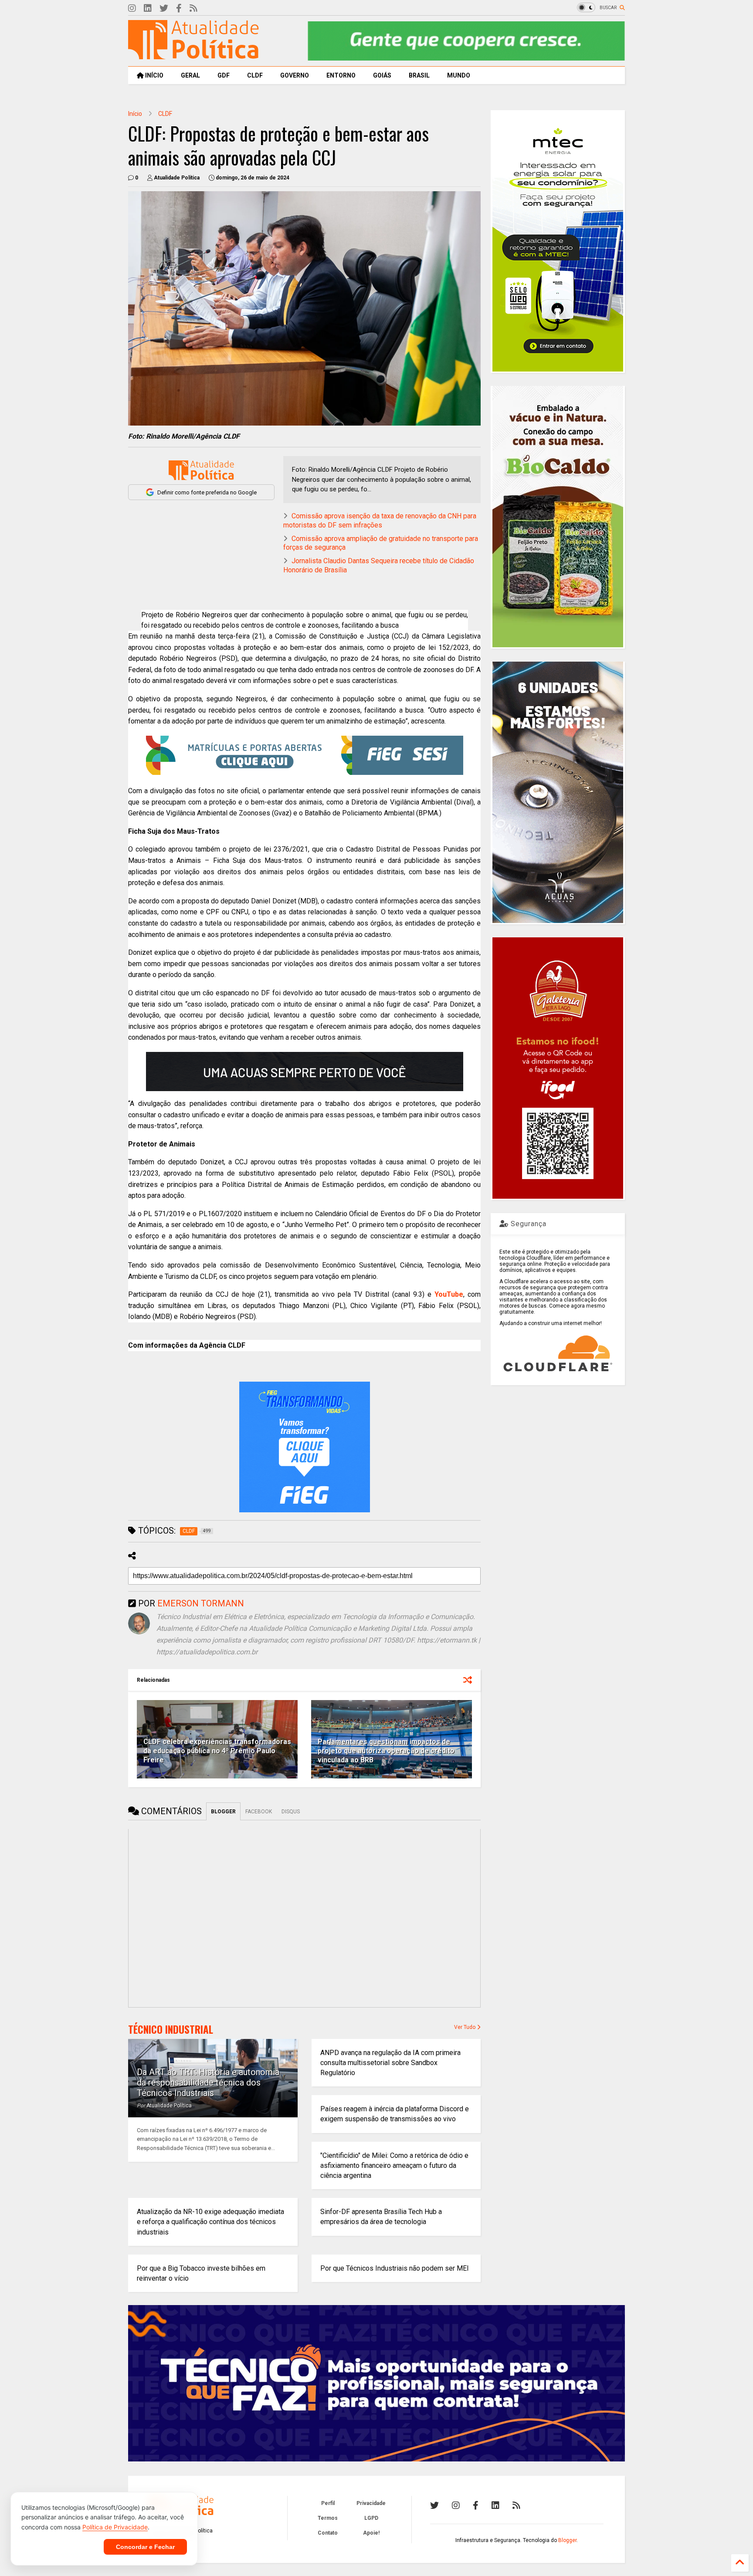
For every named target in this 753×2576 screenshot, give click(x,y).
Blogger (567, 2540)
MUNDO (459, 75)
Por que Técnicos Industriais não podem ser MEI (395, 2268)
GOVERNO (295, 75)
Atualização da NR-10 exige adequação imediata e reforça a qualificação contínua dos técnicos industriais (210, 2222)
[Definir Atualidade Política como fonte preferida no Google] (201, 470)
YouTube (449, 1294)
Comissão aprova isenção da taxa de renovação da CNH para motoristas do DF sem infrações (380, 521)
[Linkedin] (148, 8)
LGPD (371, 2518)
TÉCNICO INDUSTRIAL (171, 2029)
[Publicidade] (305, 1072)
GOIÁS (382, 75)
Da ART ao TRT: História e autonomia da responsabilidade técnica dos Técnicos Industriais (208, 2082)
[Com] (516, 2505)
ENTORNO (341, 75)
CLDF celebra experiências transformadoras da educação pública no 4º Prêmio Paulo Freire (217, 1751)
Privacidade (371, 2503)
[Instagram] (132, 8)
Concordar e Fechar (145, 2547)
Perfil (328, 2503)
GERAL (190, 75)
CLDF (255, 75)
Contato (328, 2533)
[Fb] (179, 8)
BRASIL (419, 75)
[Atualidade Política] (193, 55)
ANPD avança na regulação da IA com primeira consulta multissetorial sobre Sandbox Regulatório (390, 2063)
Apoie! (371, 2533)
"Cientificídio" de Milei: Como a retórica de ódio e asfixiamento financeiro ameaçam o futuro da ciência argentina (394, 2165)
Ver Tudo (465, 2027)
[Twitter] (164, 8)
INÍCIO (154, 75)
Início (135, 114)
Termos (328, 2518)
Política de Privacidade (115, 2527)
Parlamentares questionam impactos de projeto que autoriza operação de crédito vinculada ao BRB (386, 1751)
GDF (224, 75)
